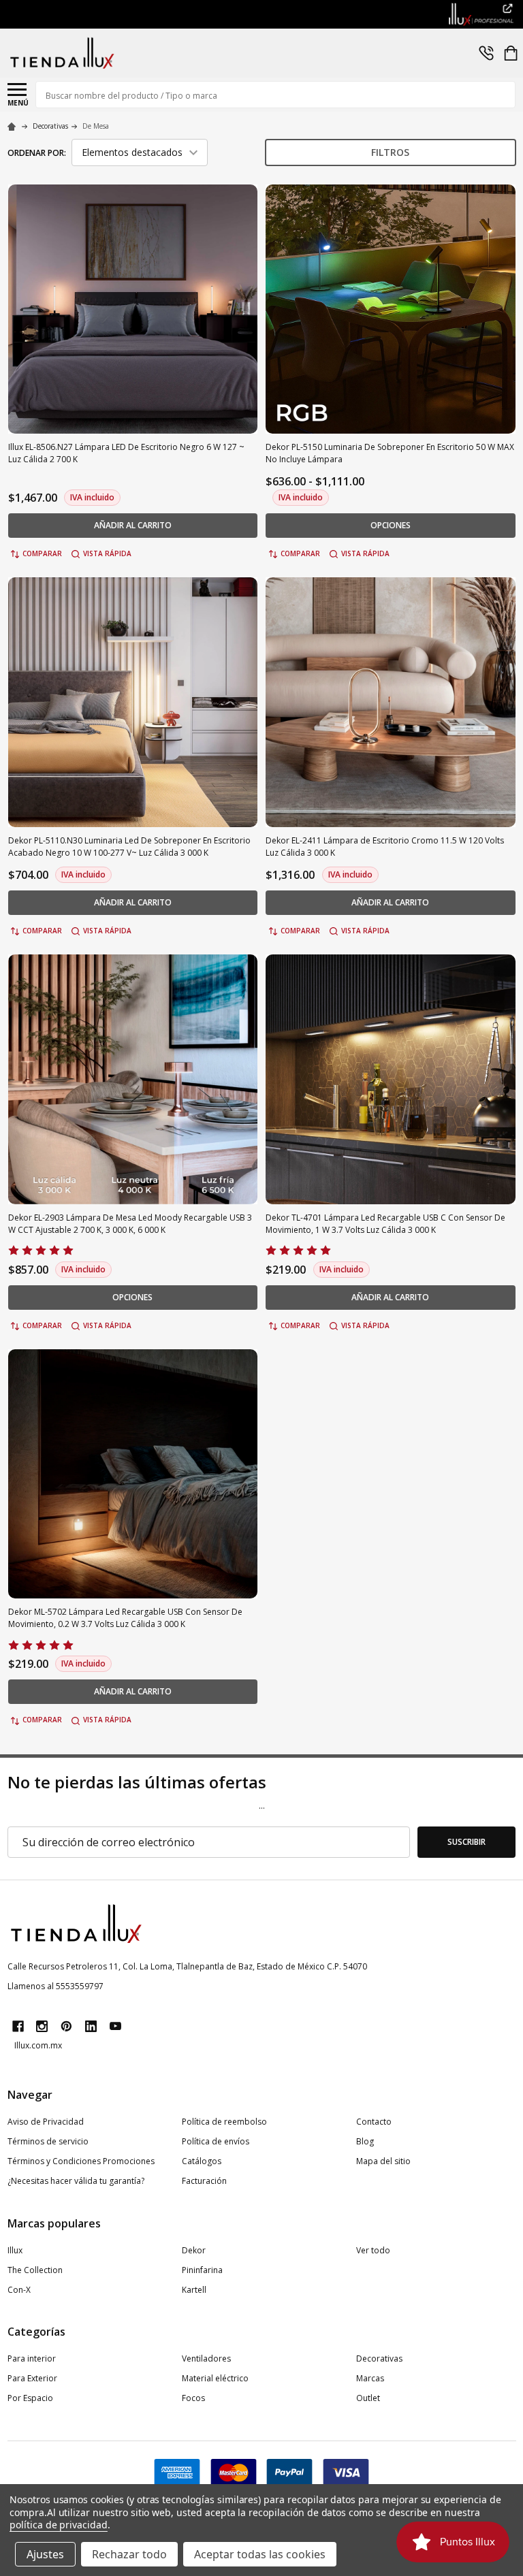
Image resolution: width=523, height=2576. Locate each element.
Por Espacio (30, 2398)
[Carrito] (511, 53)
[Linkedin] (91, 2026)
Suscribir (466, 1842)
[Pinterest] (66, 2026)
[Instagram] (42, 2026)
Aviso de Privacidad (46, 2122)
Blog (365, 2141)
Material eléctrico (215, 2378)
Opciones (391, 525)
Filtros (390, 152)
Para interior (32, 2358)
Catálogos (202, 2161)
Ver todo (373, 2250)
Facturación (204, 2181)
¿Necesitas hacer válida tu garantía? (76, 2181)
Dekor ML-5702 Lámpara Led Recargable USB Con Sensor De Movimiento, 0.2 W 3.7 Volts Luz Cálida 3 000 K (125, 1618)
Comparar (42, 553)
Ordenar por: (37, 153)
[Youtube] (115, 2026)
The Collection (35, 2270)
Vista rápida (107, 553)
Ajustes (45, 2554)
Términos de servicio (48, 2141)
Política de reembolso (224, 2122)
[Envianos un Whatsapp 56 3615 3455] (486, 53)
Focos (193, 2398)
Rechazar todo (129, 2554)
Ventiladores (206, 2358)
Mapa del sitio (383, 2161)
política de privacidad (59, 2525)
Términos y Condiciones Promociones (81, 2161)
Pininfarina (202, 2270)
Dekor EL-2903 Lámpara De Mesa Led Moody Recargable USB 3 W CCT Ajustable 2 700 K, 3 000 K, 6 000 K (130, 1224)
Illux (15, 2250)
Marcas (370, 2378)
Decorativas (379, 2358)
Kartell (194, 2290)
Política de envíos (216, 2141)
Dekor (194, 2250)
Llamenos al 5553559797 (56, 1986)
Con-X (19, 2290)
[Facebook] (18, 2026)
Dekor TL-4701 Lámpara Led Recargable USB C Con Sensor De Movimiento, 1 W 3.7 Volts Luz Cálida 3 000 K (385, 1224)
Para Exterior (32, 2378)
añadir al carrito (133, 525)
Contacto (374, 2122)
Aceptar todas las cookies (260, 2554)
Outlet (368, 2398)
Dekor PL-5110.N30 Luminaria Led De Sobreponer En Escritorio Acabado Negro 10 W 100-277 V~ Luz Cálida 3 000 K (129, 847)
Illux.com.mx (38, 2045)
